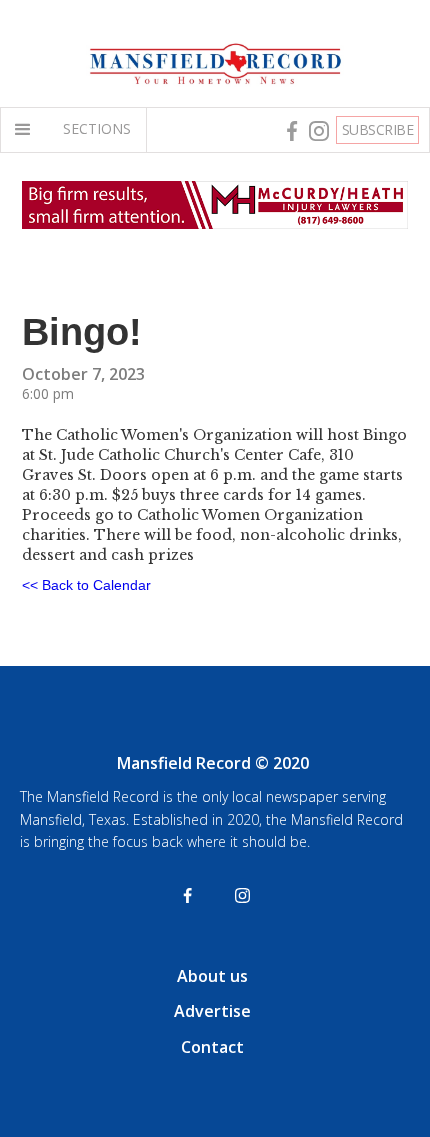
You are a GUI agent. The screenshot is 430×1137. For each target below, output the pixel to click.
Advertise (212, 1011)
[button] (27, 130)
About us (212, 976)
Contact (212, 1047)
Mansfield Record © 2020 (213, 763)
